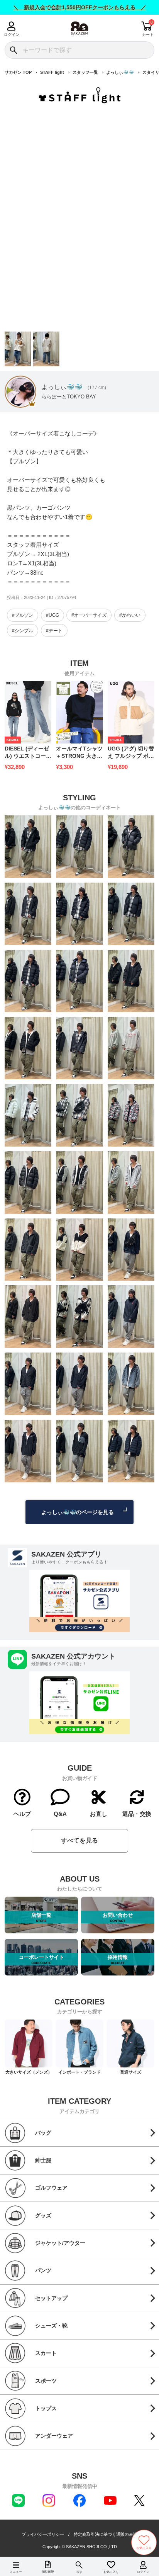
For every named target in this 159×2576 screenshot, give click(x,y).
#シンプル (23, 631)
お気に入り (111, 2572)
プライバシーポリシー (43, 2534)
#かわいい (130, 615)
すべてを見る (79, 1840)
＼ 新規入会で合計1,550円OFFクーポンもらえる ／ (80, 7)
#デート (54, 631)
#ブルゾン (23, 615)
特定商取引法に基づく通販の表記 (106, 2534)
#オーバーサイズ (89, 615)
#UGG (52, 615)
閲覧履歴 (48, 2572)
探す (79, 2572)
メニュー (16, 2572)
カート (148, 35)
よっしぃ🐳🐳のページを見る (78, 1512)
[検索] (13, 50)
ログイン (11, 35)
